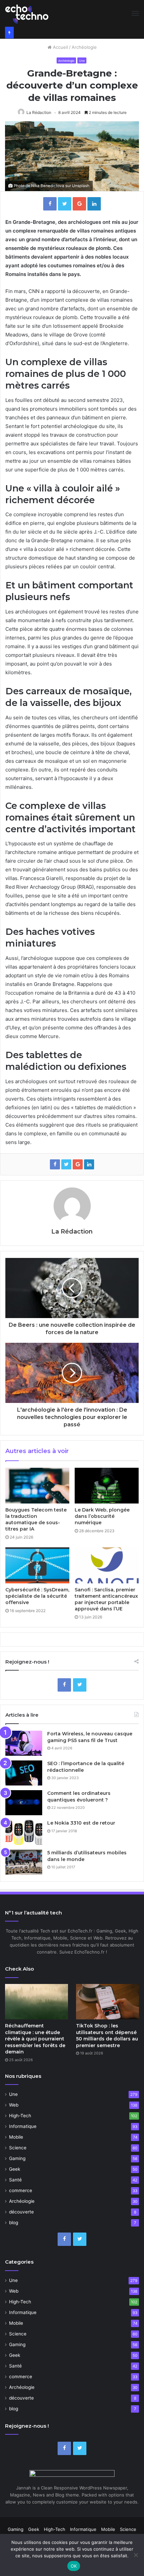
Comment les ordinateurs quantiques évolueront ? (79, 1797)
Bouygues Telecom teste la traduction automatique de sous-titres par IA (36, 1519)
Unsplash (81, 186)
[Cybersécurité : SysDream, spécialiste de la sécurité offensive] (37, 1565)
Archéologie (84, 47)
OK (74, 2566)
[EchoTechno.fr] (27, 13)
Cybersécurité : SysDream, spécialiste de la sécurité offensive (37, 1596)
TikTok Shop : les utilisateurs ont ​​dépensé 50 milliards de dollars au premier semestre (107, 2036)
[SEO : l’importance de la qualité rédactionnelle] (24, 1773)
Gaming (17, 2158)
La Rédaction (39, 112)
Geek (15, 2169)
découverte (21, 2212)
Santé (15, 2180)
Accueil (60, 47)
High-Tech (20, 2116)
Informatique (23, 2126)
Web (14, 2105)
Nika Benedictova (48, 186)
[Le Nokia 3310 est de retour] (24, 1832)
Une (82, 61)
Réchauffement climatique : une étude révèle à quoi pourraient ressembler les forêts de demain (35, 2039)
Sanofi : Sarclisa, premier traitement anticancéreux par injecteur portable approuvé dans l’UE (106, 1599)
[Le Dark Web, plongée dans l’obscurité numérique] (107, 1486)
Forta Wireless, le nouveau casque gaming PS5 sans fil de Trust (90, 1737)
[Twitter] (80, 1685)
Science (18, 2148)
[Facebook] (64, 1685)
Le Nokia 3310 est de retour (81, 1823)
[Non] (136, 2555)
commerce (21, 2190)
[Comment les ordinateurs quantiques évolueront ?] (24, 1803)
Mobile (16, 2137)
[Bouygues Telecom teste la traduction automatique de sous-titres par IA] (37, 1486)
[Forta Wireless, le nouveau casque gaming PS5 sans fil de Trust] (24, 1743)
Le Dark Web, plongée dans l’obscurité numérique (102, 1516)
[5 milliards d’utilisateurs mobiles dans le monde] (24, 1862)
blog (14, 2223)
